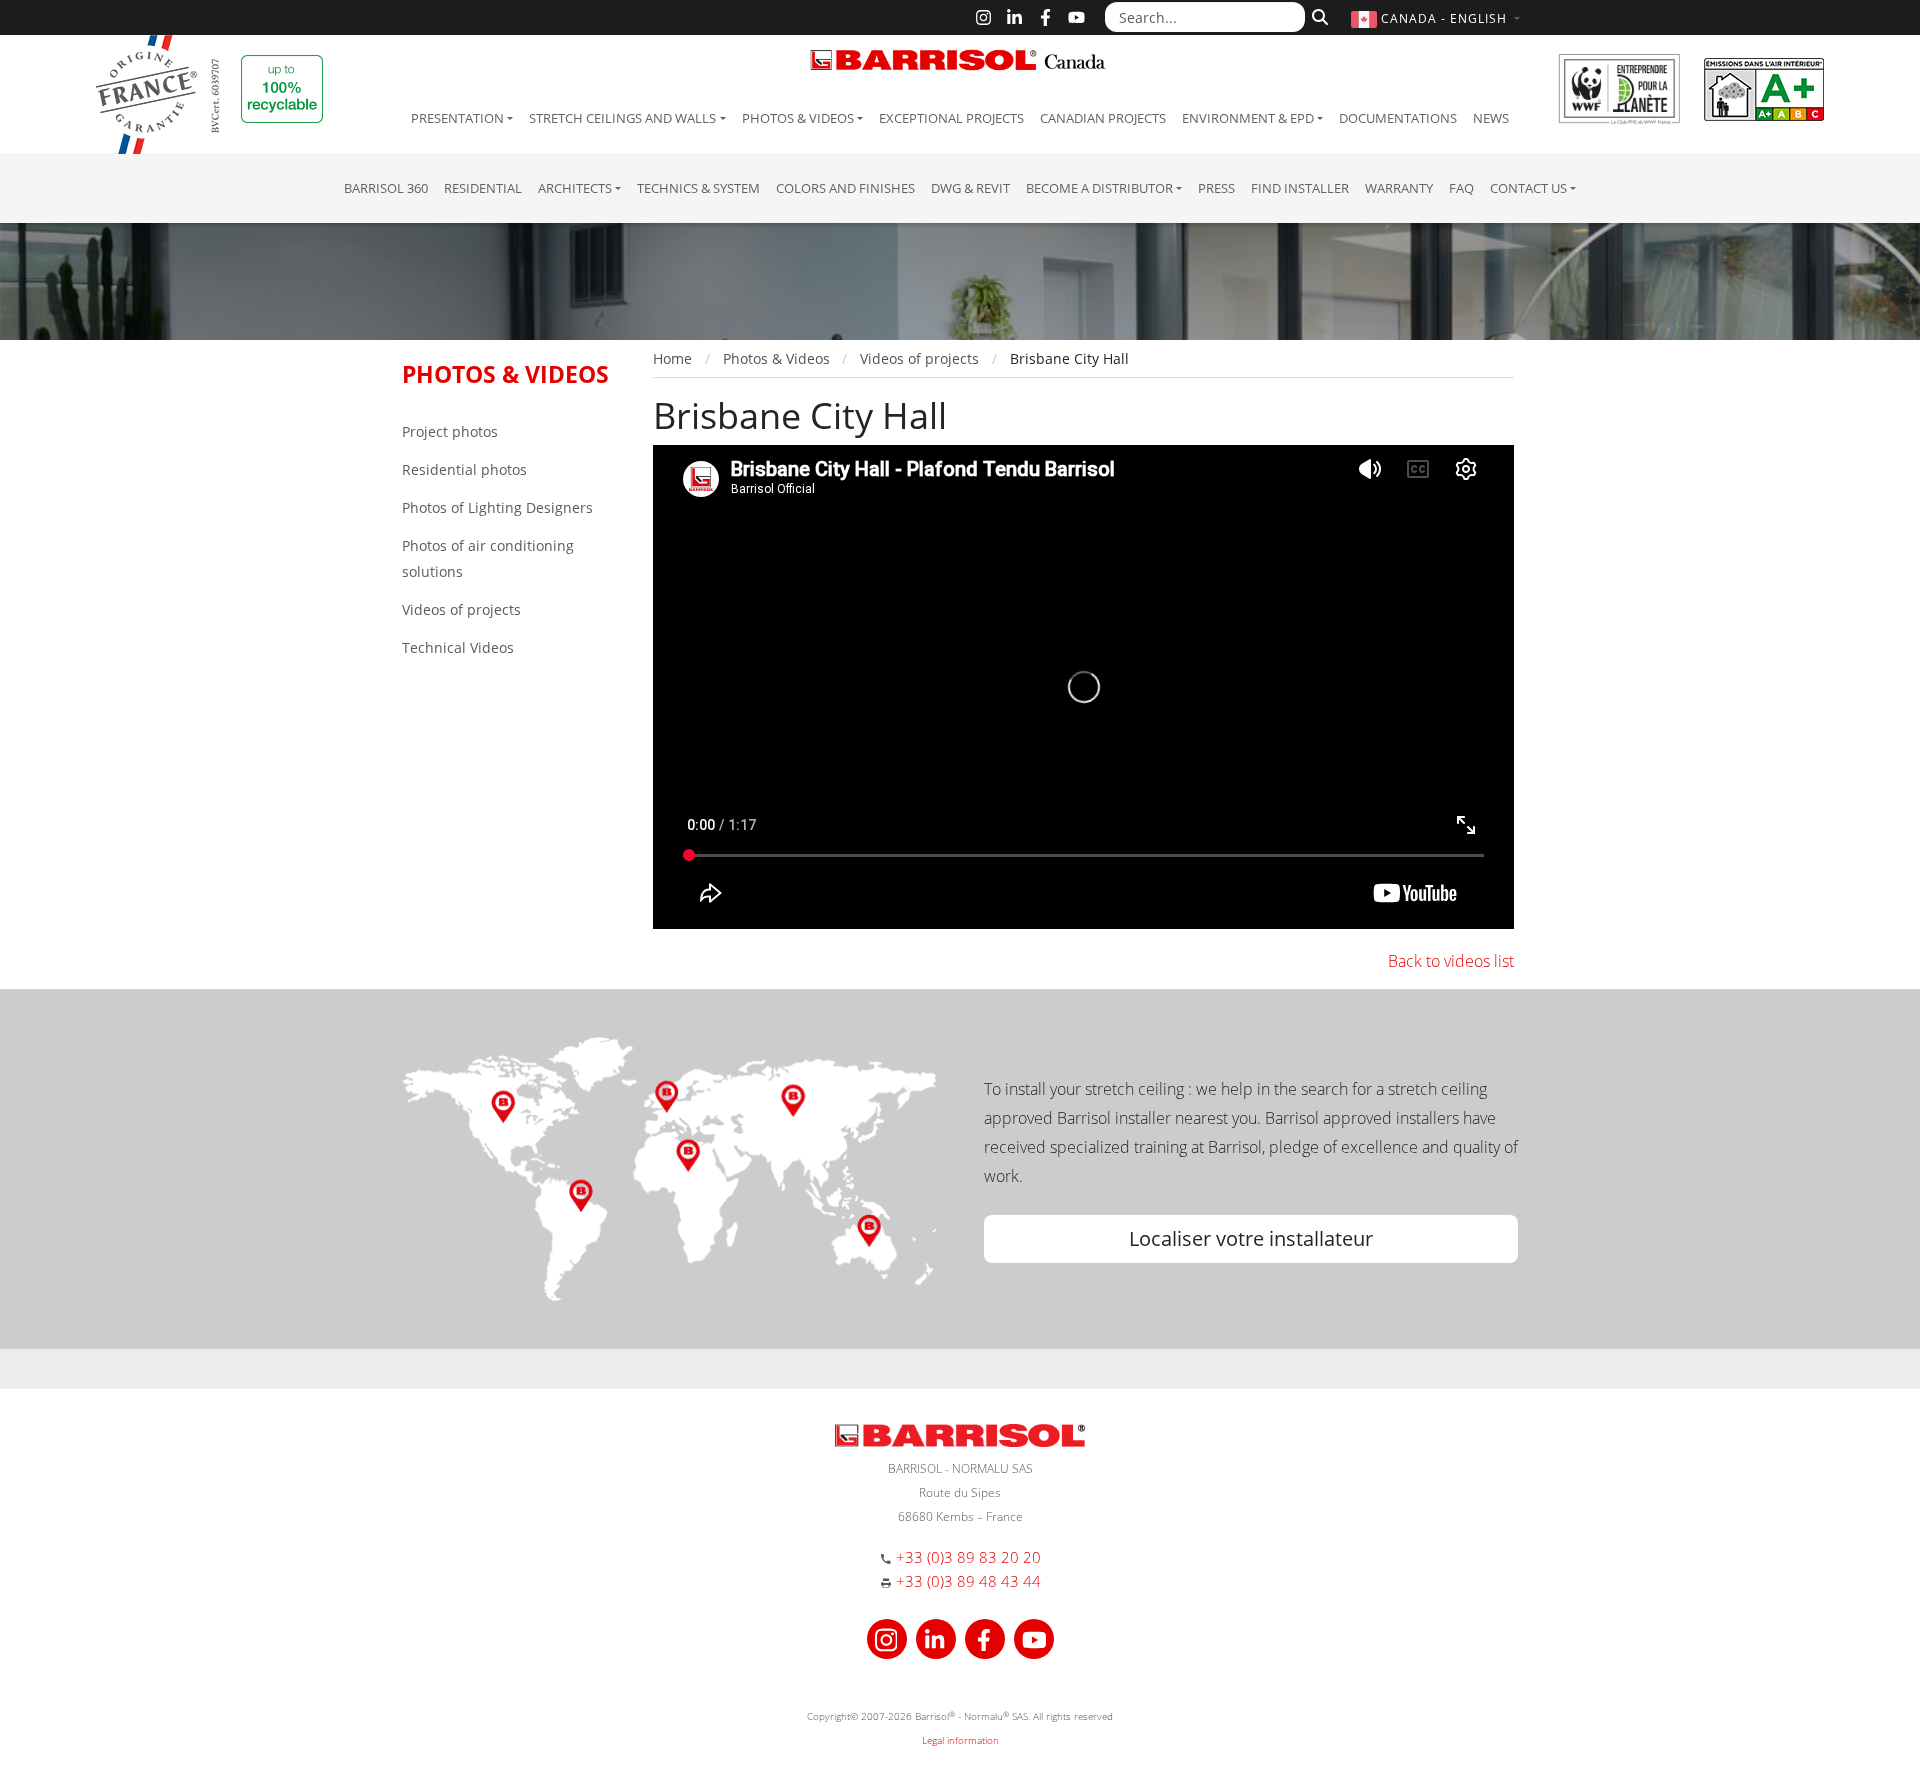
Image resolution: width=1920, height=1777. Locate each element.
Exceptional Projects (951, 118)
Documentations (1398, 118)
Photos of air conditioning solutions (488, 558)
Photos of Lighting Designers (497, 507)
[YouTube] (1076, 17)
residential (483, 188)
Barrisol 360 (386, 188)
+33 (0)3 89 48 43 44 (968, 1581)
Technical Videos (458, 647)
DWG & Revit (970, 188)
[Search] (1317, 15)
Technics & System (698, 188)
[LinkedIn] (1014, 17)
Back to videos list (1451, 961)
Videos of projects (461, 609)
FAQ (1461, 188)
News (1491, 118)
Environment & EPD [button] (1248, 118)
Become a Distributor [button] (1099, 188)
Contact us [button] (1528, 188)
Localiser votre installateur (1251, 1238)
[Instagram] (983, 17)
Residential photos (464, 469)
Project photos (450, 431)
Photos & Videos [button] (798, 118)
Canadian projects (1103, 118)
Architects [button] (575, 188)
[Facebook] (1045, 17)
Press (1216, 188)
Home (672, 358)
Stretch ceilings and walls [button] (622, 118)
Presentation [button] (457, 118)
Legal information (960, 1740)
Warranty (1399, 188)
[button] (1438, 18)
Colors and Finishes (845, 188)
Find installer (1300, 188)
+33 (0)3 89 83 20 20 (968, 1557)
